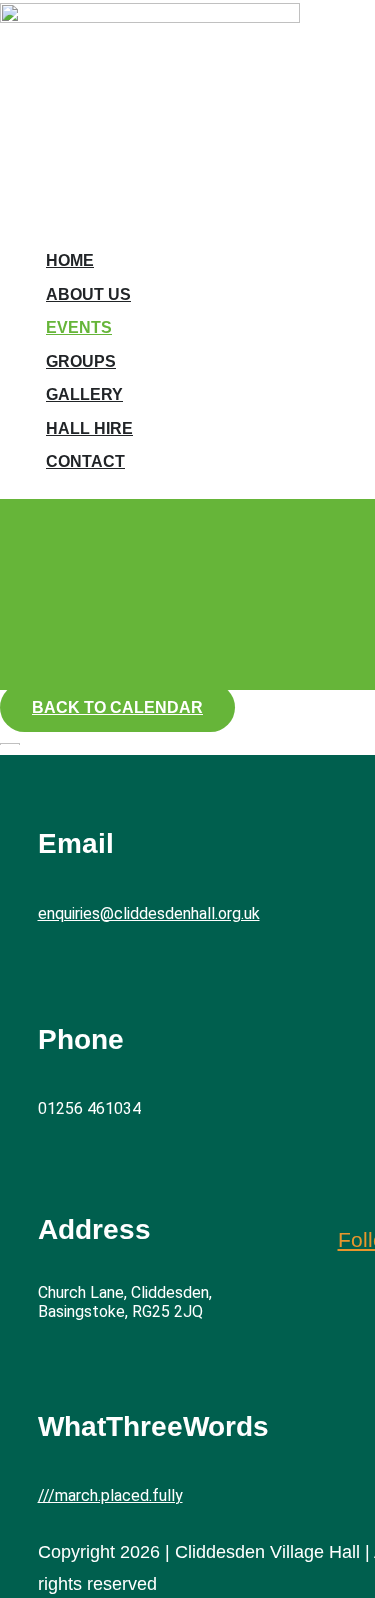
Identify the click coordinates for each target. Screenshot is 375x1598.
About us (88, 294)
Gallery (84, 394)
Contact (85, 461)
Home (70, 260)
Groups (81, 361)
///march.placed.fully (110, 1495)
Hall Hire (89, 428)
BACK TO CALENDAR (117, 707)
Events (79, 327)
